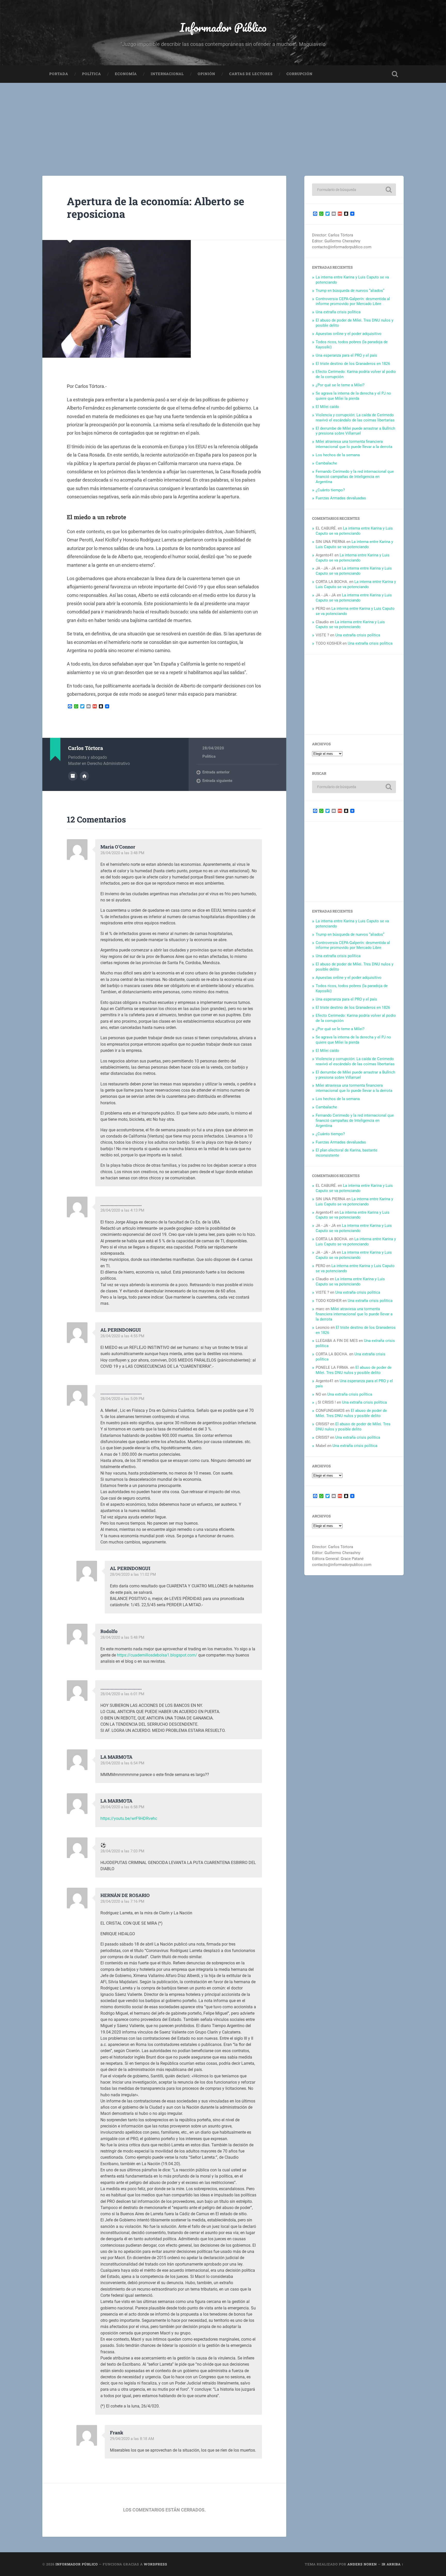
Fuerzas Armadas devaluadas (341, 498)
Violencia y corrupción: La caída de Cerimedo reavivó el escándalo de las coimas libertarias (355, 418)
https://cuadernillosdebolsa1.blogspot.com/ (157, 1655)
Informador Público (223, 27)
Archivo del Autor (73, 776)
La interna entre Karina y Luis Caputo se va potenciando (354, 531)
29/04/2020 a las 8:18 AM (132, 2439)
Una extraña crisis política (338, 312)
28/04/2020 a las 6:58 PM (122, 1807)
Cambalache (326, 463)
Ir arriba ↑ (393, 2564)
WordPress (156, 2564)
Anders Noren (362, 2564)
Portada (59, 74)
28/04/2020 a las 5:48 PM (122, 1637)
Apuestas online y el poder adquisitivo (349, 334)
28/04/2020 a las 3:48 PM (122, 853)
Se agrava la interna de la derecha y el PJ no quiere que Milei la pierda (353, 396)
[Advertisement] (223, 122)
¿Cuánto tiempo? (330, 490)
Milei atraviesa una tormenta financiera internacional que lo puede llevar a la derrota (354, 444)
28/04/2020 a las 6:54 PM (122, 1763)
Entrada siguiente (217, 781)
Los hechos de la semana (338, 455)
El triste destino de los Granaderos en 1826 (353, 364)
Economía (126, 74)
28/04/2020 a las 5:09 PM (122, 1399)
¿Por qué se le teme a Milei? (340, 385)
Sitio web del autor (84, 776)
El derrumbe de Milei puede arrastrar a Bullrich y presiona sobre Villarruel (355, 431)
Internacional (167, 74)
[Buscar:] (354, 190)
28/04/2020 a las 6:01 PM (122, 1694)
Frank (117, 2433)
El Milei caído (327, 407)
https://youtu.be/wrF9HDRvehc (129, 1818)
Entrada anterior (216, 772)
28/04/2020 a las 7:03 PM (122, 1851)
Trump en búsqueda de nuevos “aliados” (350, 291)
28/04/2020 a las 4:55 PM (122, 1336)
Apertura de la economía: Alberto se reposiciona (156, 207)
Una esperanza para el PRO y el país (346, 355)
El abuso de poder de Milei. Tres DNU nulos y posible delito (354, 1370)
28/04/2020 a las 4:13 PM (122, 1210)
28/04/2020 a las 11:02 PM (133, 1574)
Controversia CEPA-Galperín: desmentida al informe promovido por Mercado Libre (353, 301)
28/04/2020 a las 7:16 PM (122, 1901)
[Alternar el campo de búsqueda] (395, 74)
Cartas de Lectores (251, 74)
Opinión (206, 74)
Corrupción (300, 74)
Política (91, 74)
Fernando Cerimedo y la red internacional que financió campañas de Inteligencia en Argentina (355, 477)
